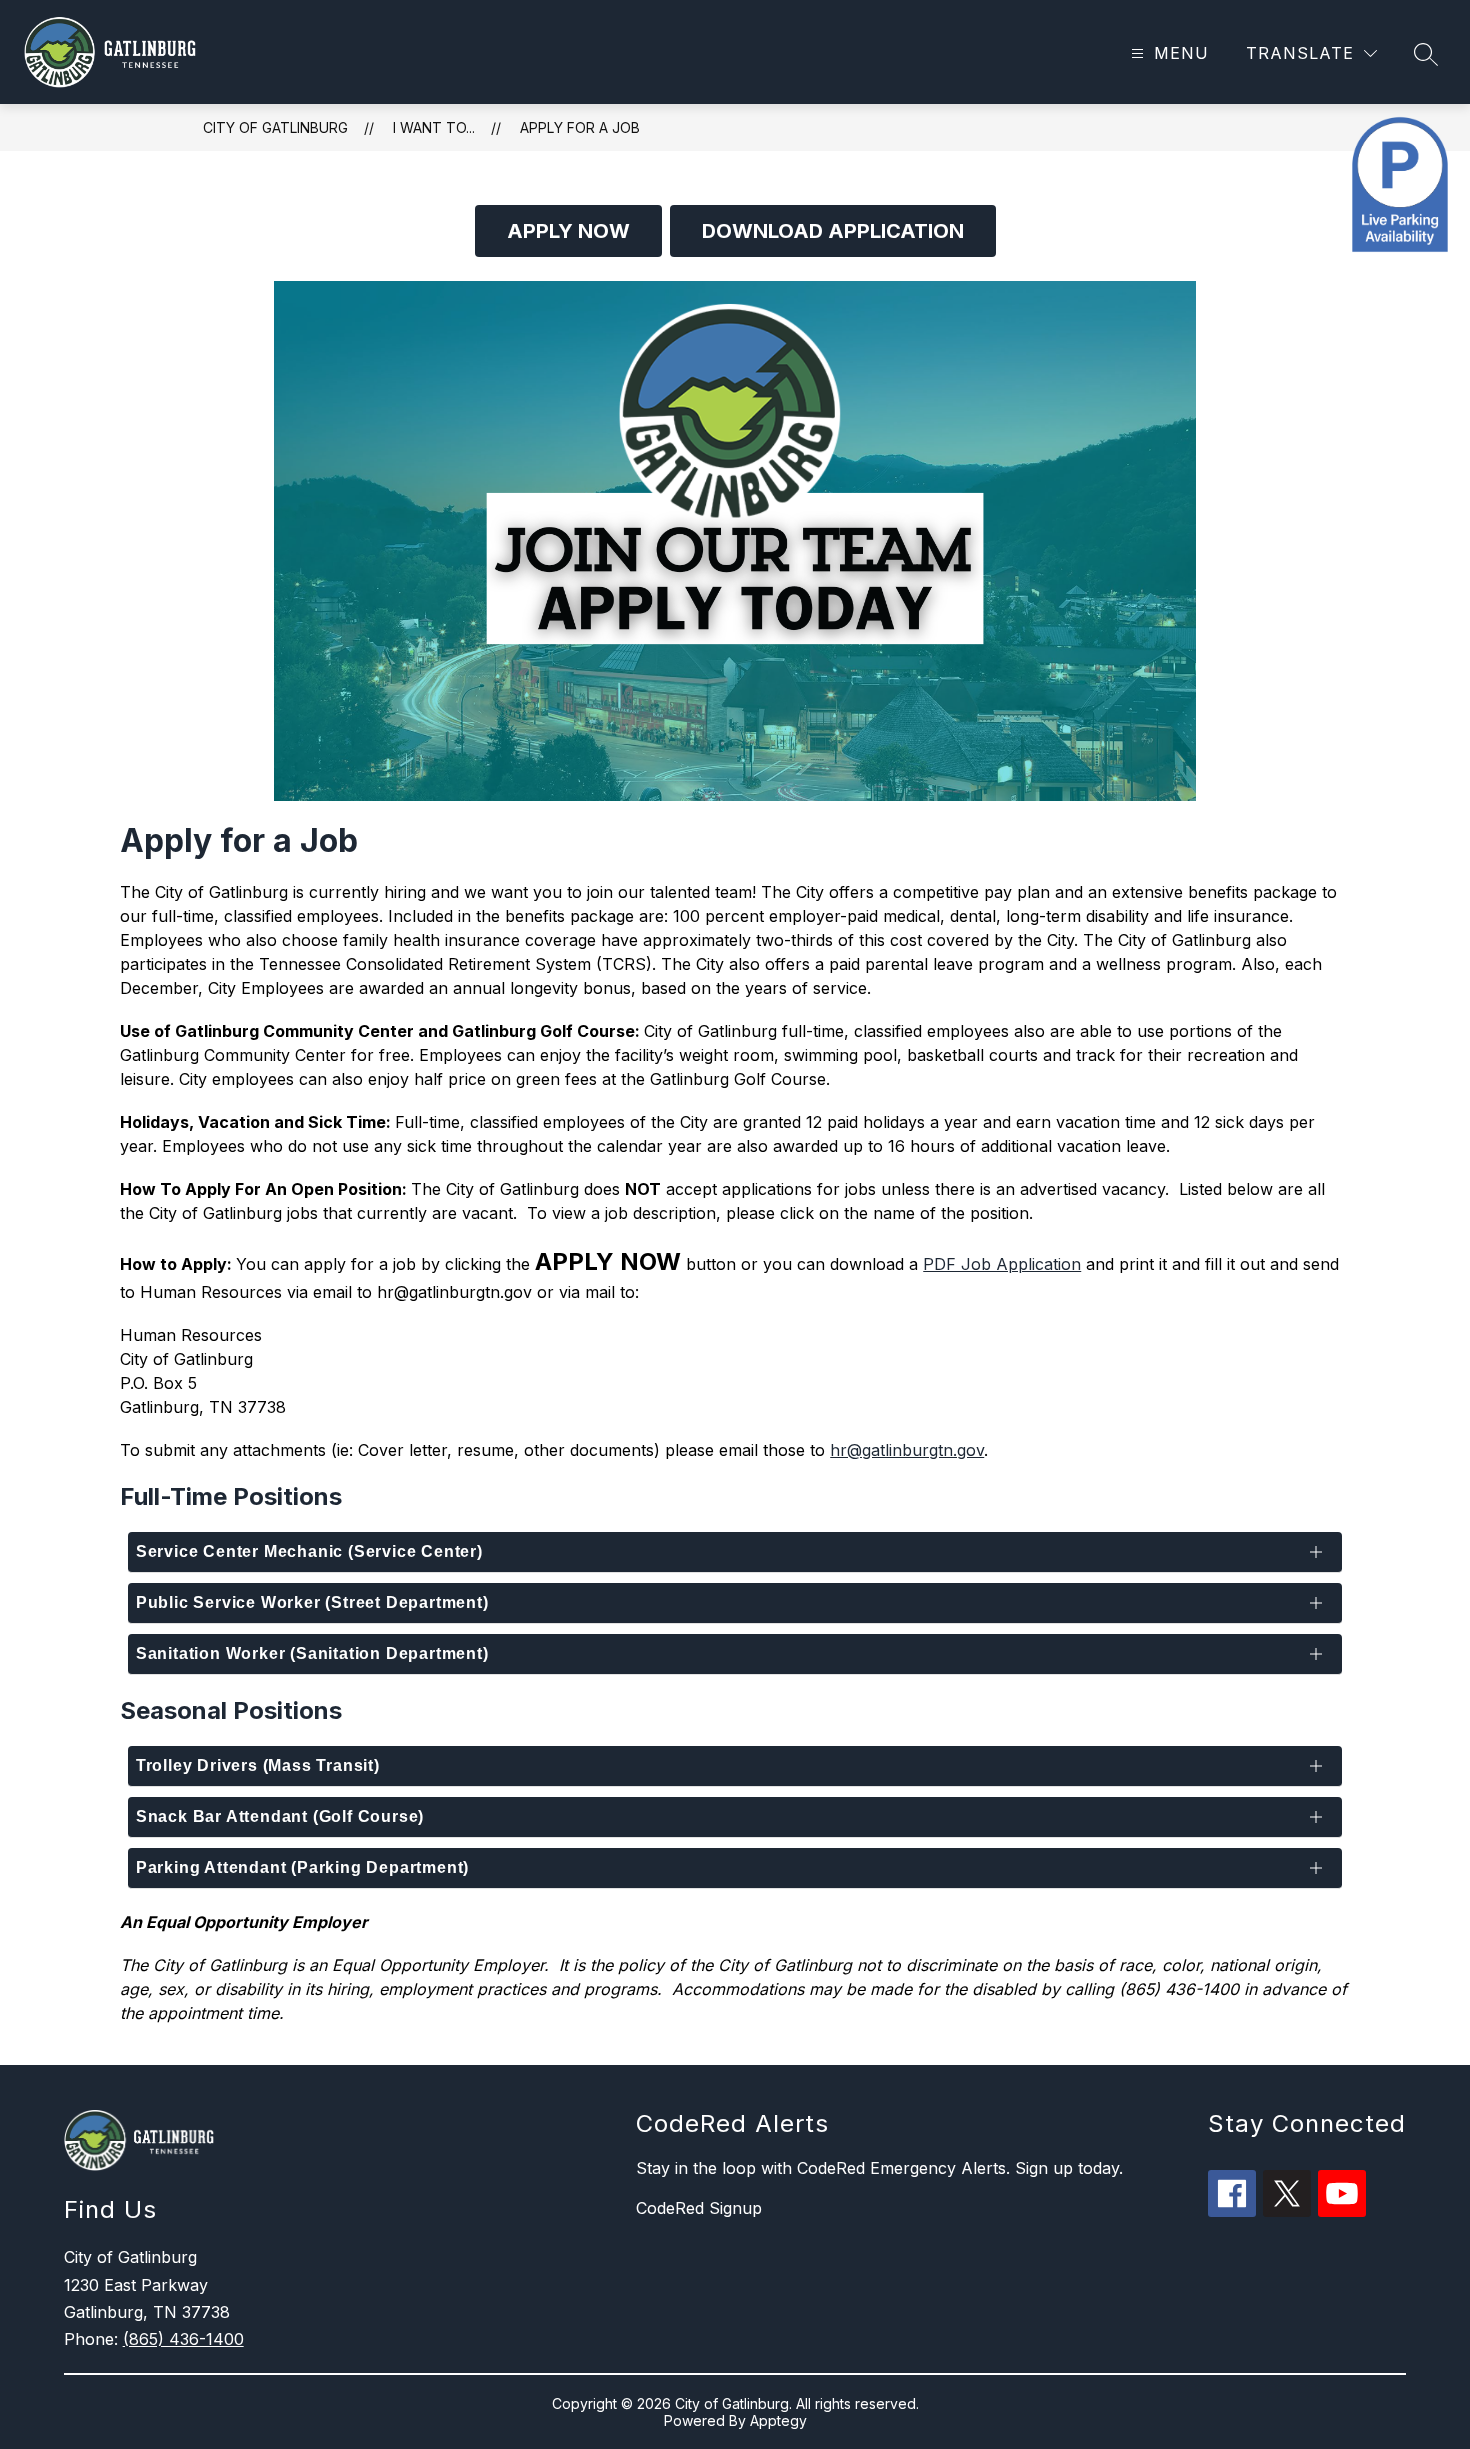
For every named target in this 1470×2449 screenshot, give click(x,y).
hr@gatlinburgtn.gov (907, 1450)
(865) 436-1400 (183, 2339)
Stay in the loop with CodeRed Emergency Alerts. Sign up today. (879, 2168)
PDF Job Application (1002, 1264)
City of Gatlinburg (275, 127)
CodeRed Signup (699, 2208)
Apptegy (778, 2420)
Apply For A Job (580, 127)
